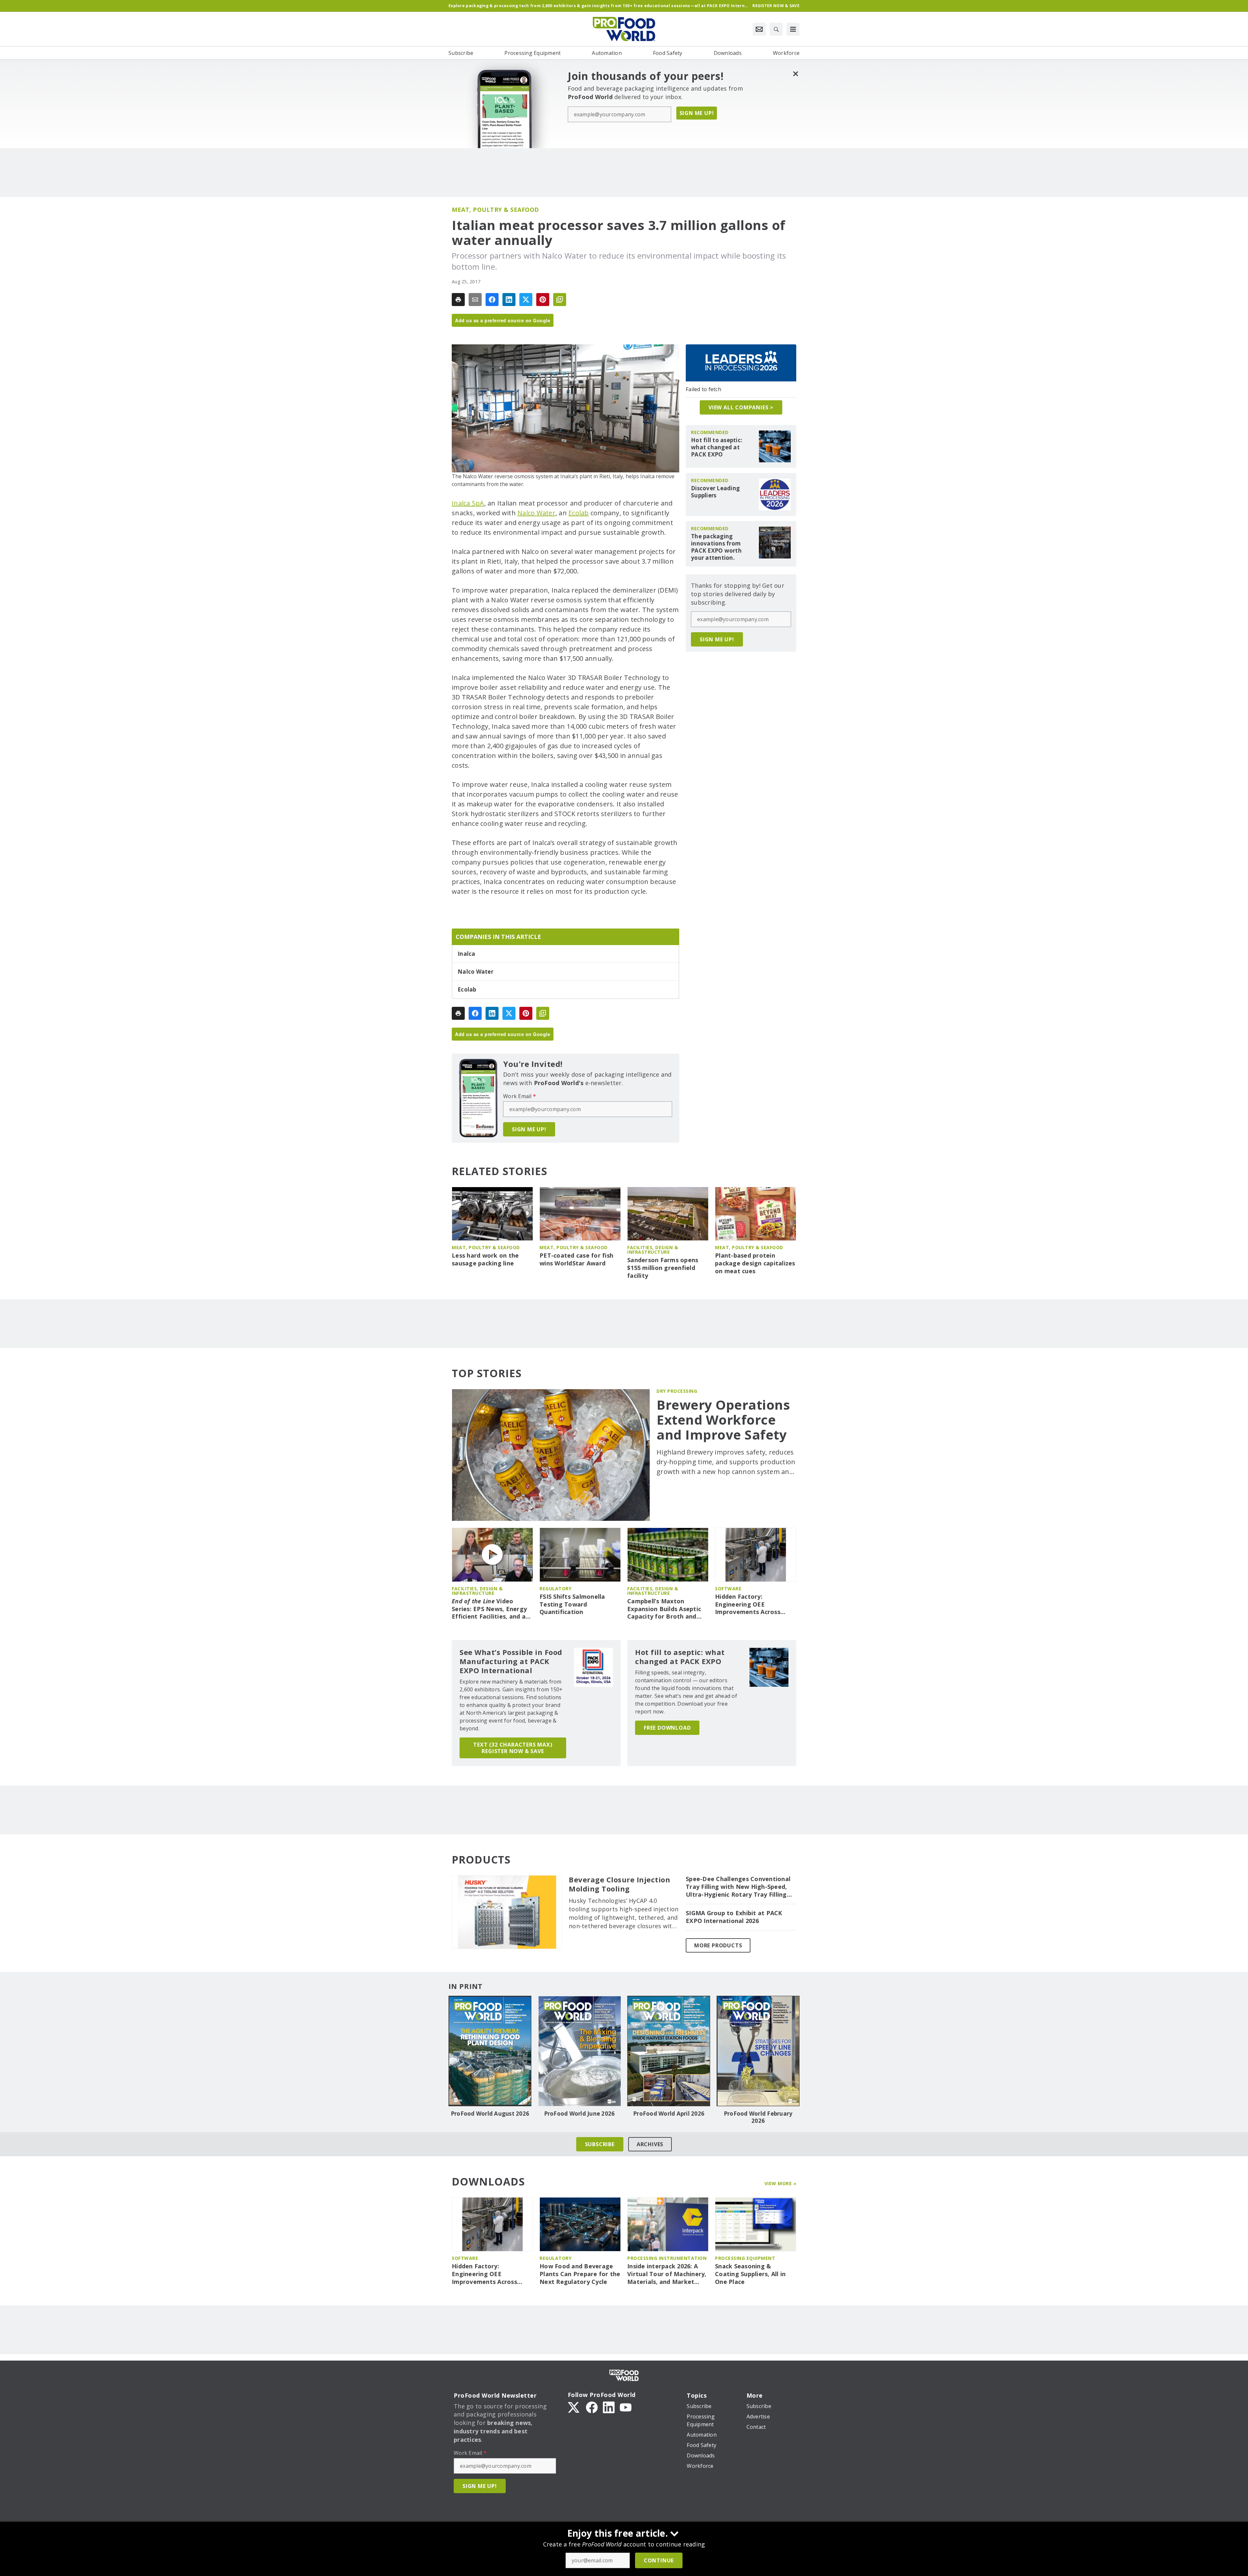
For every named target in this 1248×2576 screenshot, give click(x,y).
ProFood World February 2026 (758, 2117)
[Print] (458, 300)
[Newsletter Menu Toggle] (759, 29)
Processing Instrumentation (667, 2258)
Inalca (467, 954)
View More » (780, 2183)
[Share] (492, 300)
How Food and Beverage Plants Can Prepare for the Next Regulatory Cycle (580, 2274)
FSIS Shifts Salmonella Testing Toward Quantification (572, 1604)
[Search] (776, 29)
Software (728, 1589)
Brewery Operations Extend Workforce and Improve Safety (723, 1420)
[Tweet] (526, 300)
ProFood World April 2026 (669, 2114)
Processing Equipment (745, 2258)
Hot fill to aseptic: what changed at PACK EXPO (717, 447)
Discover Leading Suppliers (715, 492)
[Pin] (543, 300)
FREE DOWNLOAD (667, 1728)
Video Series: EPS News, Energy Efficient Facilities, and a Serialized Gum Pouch (489, 1609)
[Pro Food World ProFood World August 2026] (490, 2051)
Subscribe (600, 2144)
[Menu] (793, 29)
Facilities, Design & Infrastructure (653, 1250)
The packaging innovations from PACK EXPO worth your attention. (716, 547)
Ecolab (579, 513)
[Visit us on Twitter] (574, 2407)
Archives (650, 2144)
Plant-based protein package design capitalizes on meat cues (755, 1263)
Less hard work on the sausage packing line (485, 1259)
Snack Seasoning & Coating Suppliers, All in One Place (750, 2274)
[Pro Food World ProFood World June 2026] (579, 2051)
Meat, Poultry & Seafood (495, 210)
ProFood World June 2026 (579, 2114)
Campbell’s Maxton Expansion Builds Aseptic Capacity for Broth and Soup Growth (664, 1609)
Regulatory (555, 1589)
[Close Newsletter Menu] (795, 74)
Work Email (520, 1096)
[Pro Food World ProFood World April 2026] (669, 2051)
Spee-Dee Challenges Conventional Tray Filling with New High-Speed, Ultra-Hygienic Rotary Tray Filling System (738, 1887)
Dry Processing (677, 1391)
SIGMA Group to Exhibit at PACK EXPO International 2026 (734, 1917)
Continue (659, 2560)
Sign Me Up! (697, 113)
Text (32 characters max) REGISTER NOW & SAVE (513, 1748)
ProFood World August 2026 (490, 2114)
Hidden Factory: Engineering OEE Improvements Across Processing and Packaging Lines (754, 1605)
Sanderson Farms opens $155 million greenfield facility (663, 1268)
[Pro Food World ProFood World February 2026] (758, 2051)
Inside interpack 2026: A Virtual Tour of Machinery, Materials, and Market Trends (667, 2274)
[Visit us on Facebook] (592, 2407)
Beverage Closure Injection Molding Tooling (619, 1884)
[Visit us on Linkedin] (609, 2407)
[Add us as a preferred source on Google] (560, 300)
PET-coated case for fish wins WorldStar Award (576, 1259)
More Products (718, 1945)
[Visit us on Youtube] (626, 2407)
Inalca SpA (468, 503)
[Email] (475, 300)
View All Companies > (741, 407)
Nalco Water (536, 513)
